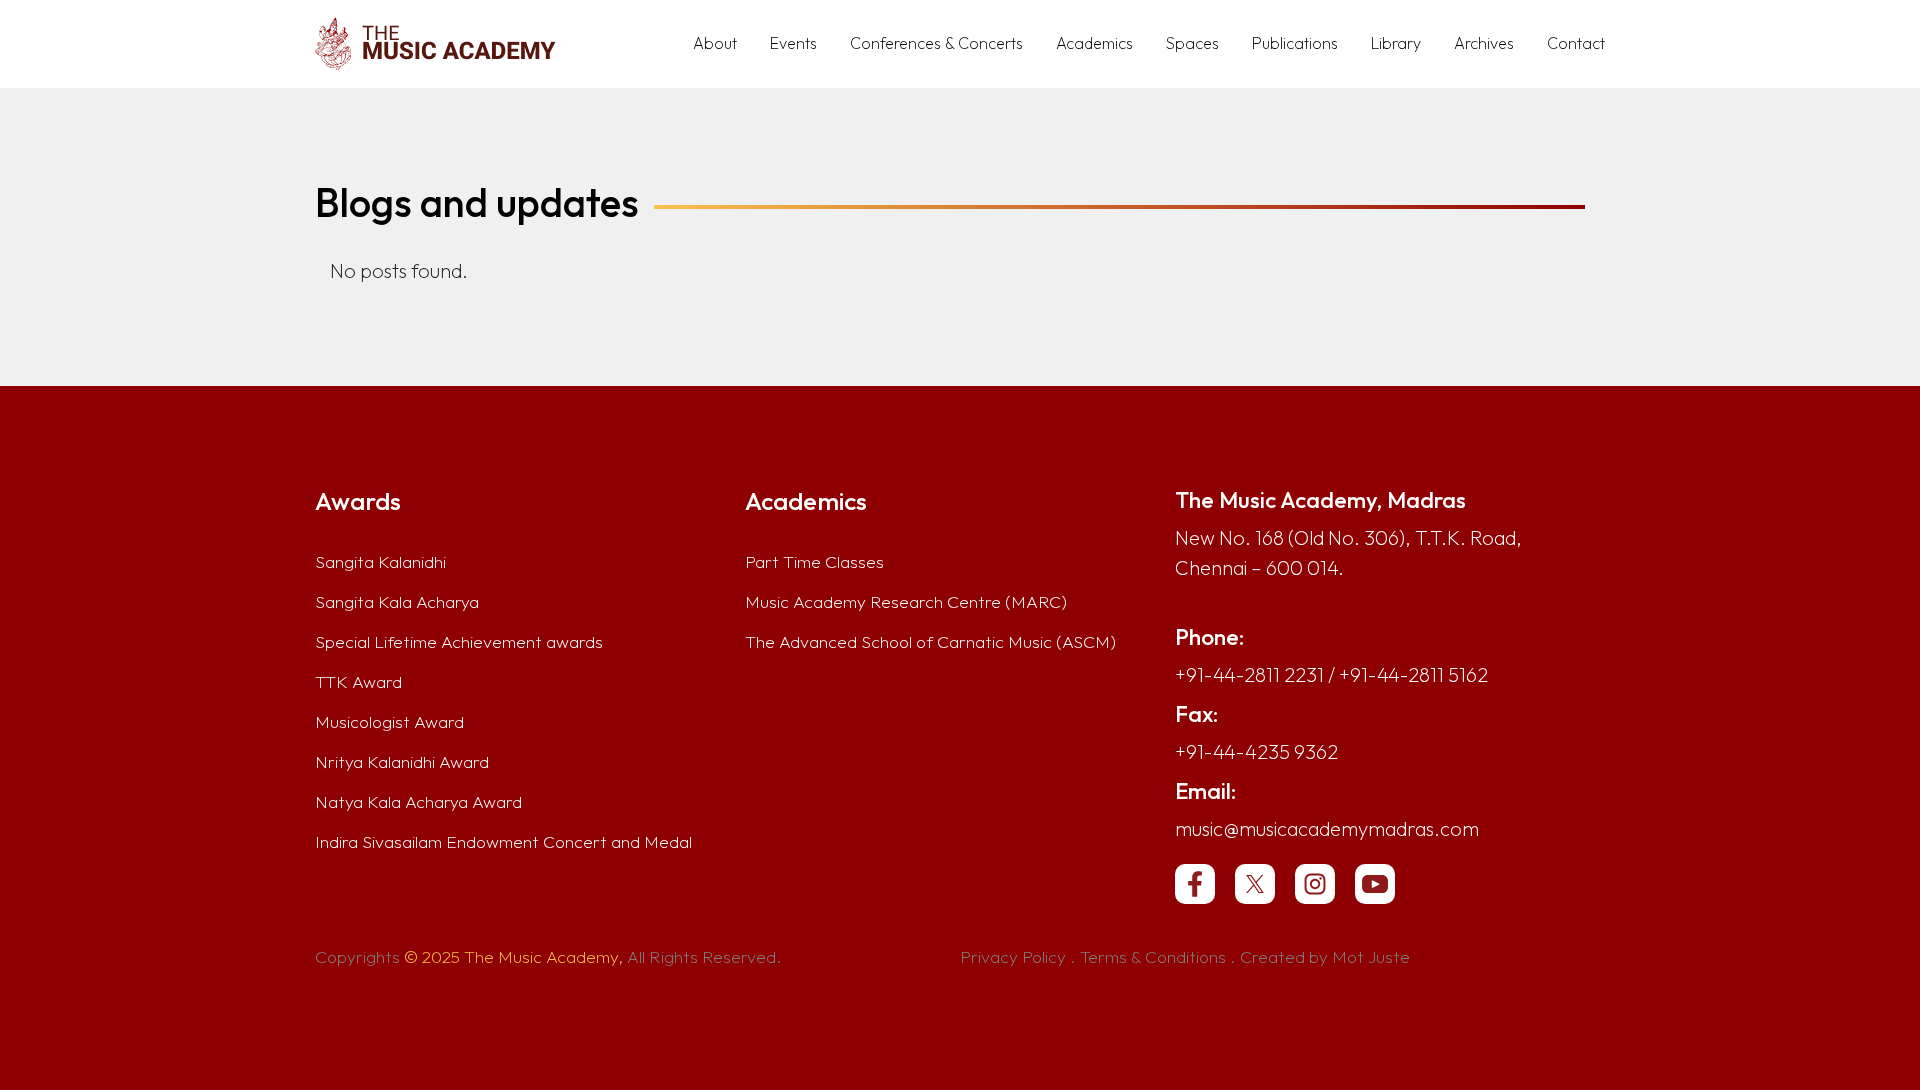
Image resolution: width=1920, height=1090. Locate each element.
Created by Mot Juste (1325, 957)
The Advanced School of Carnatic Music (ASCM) (930, 642)
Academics (1094, 43)
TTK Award (358, 682)
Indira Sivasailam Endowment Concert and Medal (503, 842)
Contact (1576, 43)
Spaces (1192, 43)
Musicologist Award (389, 722)
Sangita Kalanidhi (380, 562)
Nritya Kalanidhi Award (402, 762)
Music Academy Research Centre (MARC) (906, 602)
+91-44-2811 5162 (1413, 674)
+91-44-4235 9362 (1256, 751)
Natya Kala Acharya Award (418, 802)
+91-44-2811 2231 (1249, 674)
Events (793, 43)
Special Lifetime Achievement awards (459, 642)
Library (1396, 43)
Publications (1295, 43)
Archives (1484, 43)
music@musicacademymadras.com (1327, 828)
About (715, 43)
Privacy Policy (1013, 957)
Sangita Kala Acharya (397, 602)
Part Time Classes (814, 562)
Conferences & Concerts (936, 43)
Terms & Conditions (1153, 957)
